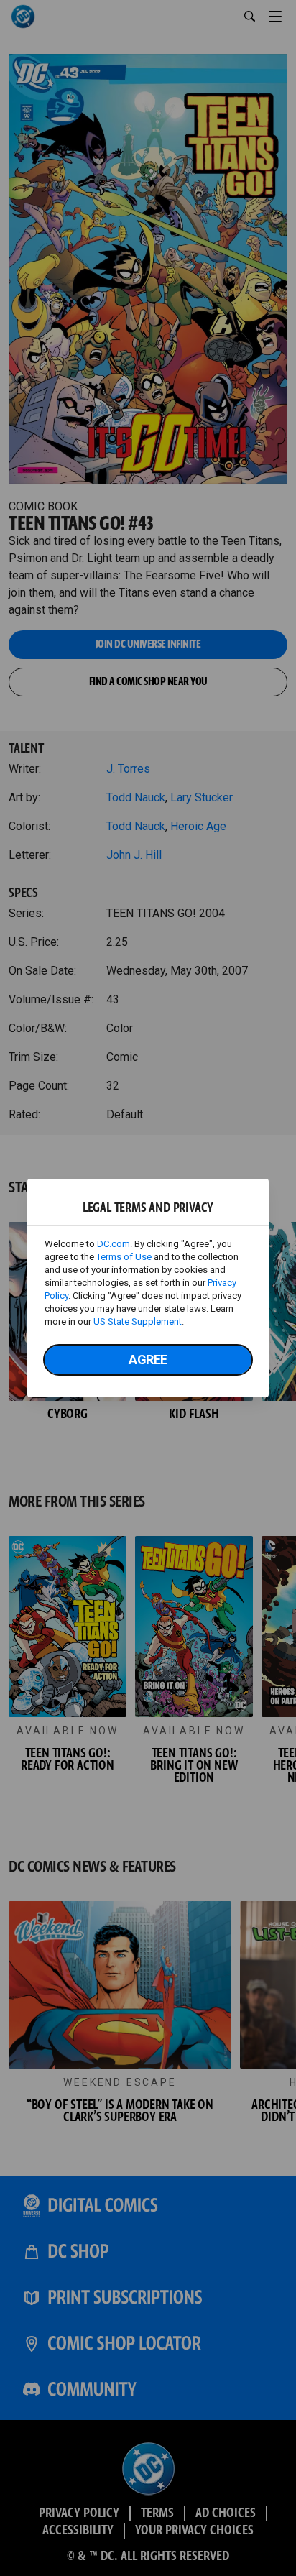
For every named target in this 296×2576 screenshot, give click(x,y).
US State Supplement (138, 1321)
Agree (148, 1360)
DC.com (114, 1244)
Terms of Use (124, 1257)
